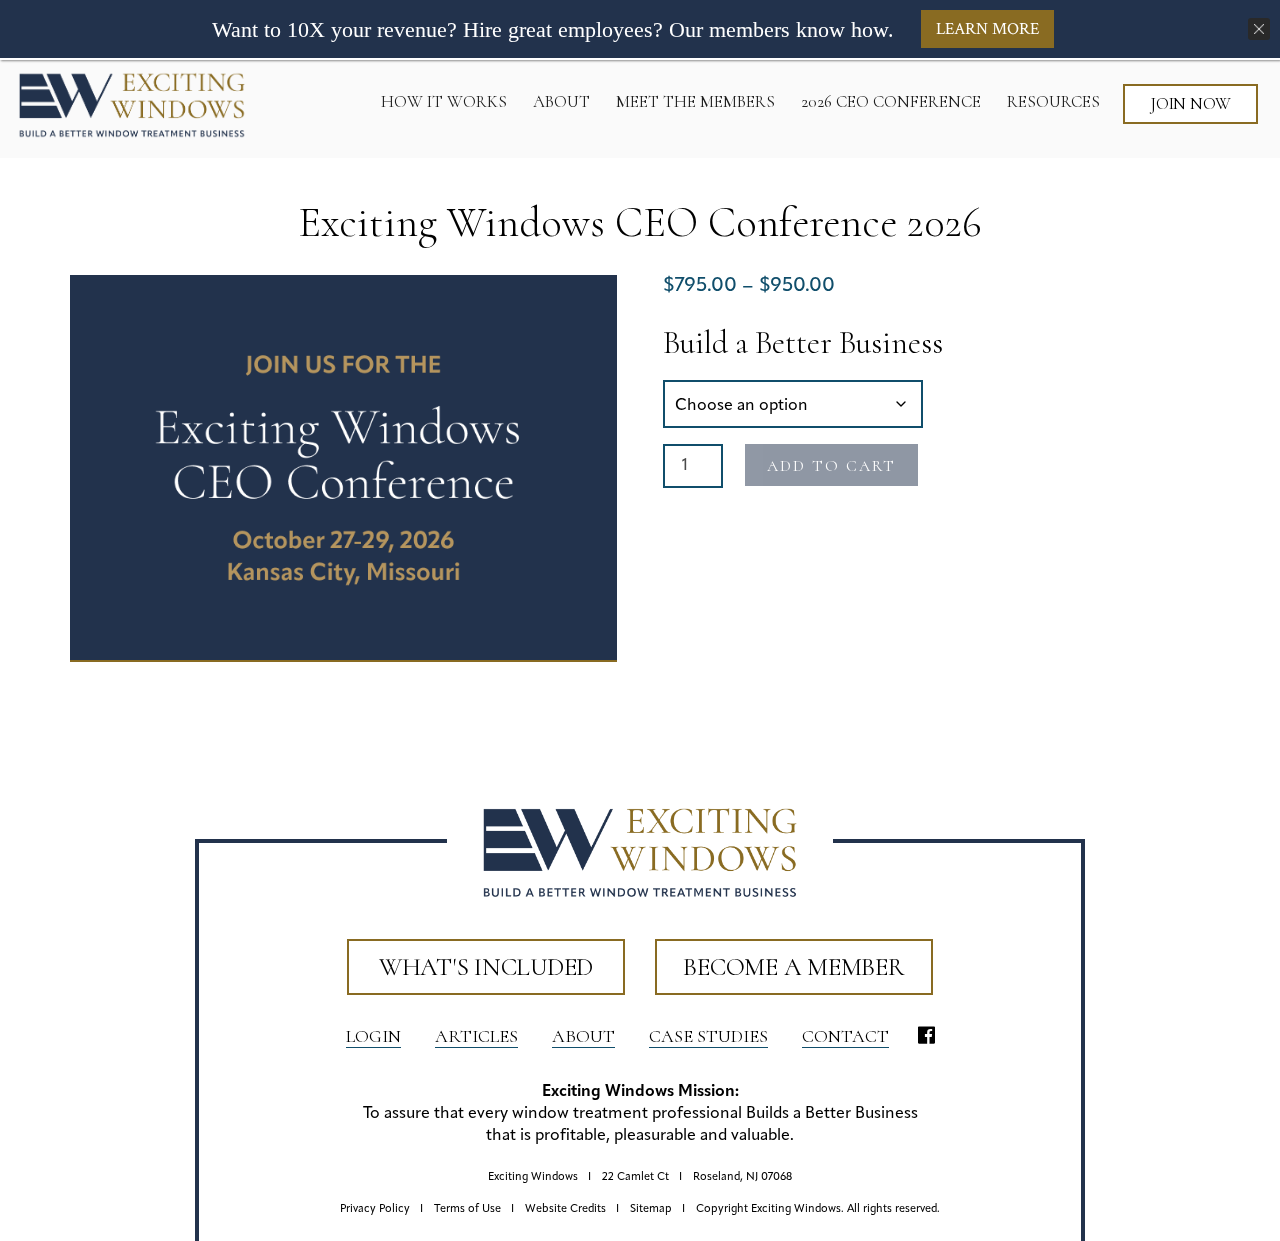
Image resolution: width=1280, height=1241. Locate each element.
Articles (476, 1036)
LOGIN (373, 1036)
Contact (845, 1036)
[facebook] (926, 1037)
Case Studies (708, 1036)
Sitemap (651, 1209)
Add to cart (831, 466)
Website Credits (565, 1209)
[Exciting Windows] (132, 105)
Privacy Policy (375, 1209)
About (583, 1036)
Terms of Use (467, 1209)
